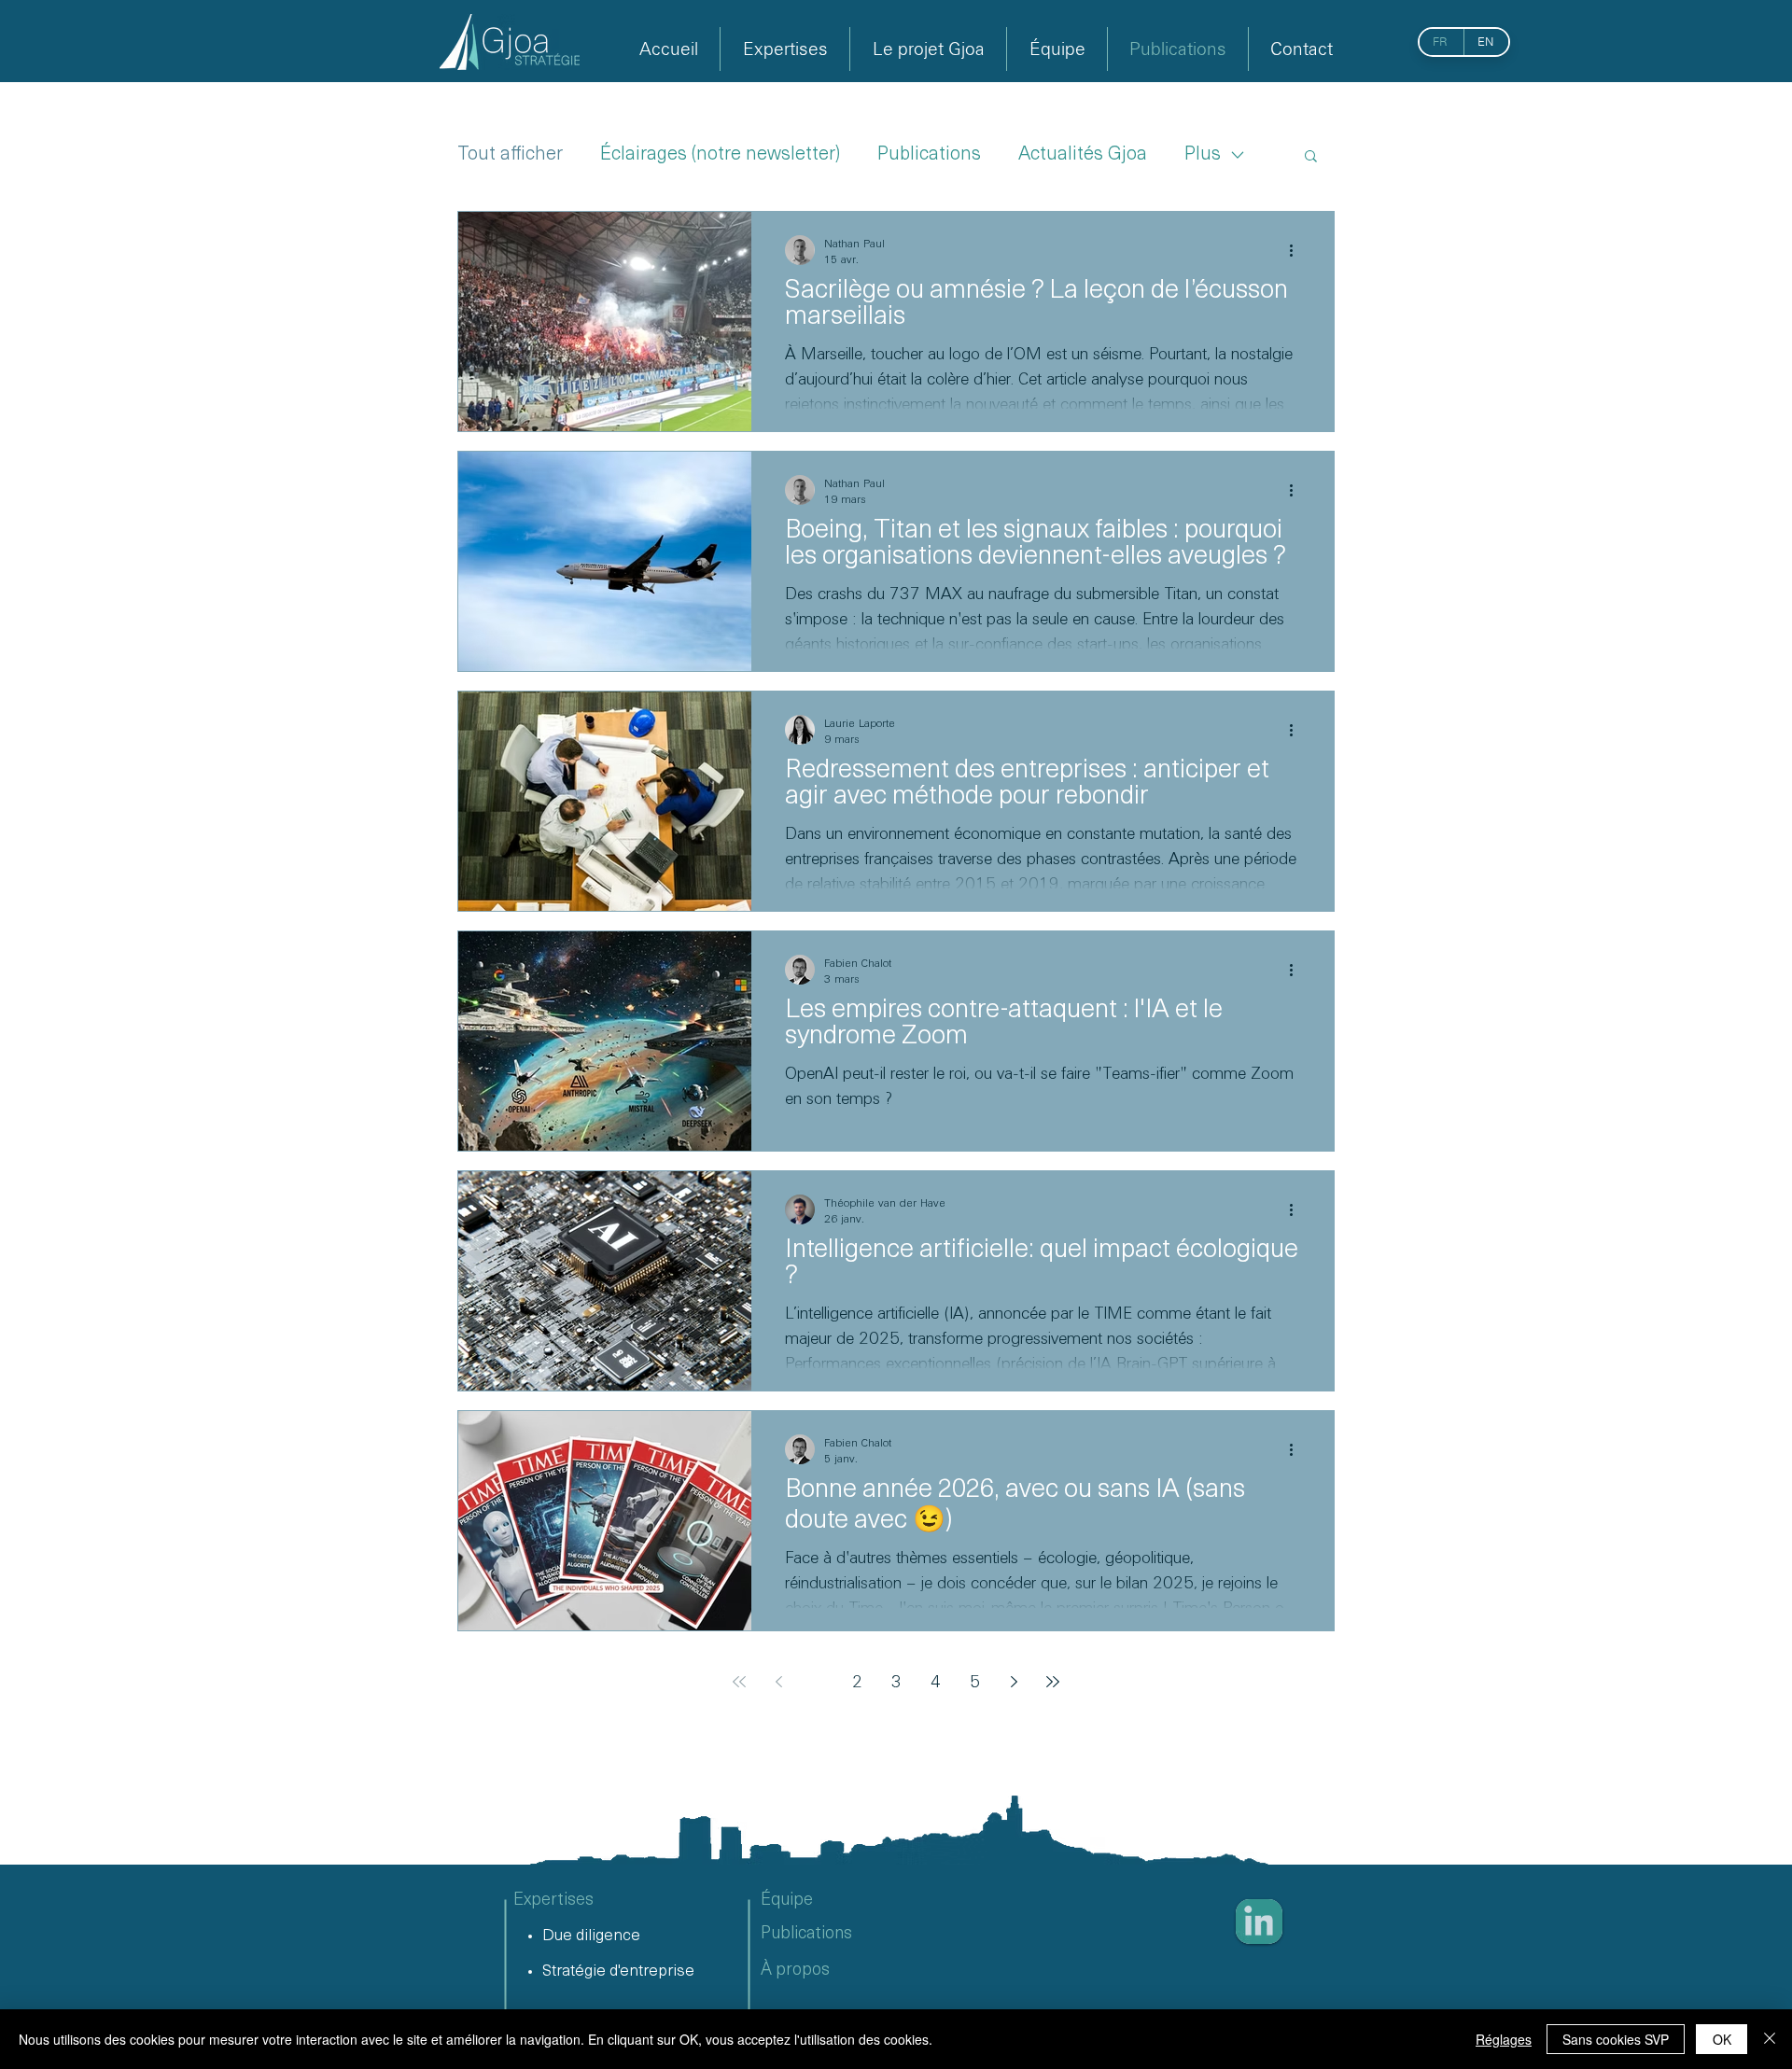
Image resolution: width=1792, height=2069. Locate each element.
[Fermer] (1770, 2039)
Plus (1203, 155)
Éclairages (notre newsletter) (720, 155)
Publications (929, 155)
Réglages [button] (1504, 2039)
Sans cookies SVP (1616, 2039)
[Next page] (1014, 1682)
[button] (1311, 157)
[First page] (739, 1682)
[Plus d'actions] (1297, 250)
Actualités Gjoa (1083, 155)
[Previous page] (778, 1682)
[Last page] (1053, 1682)
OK (1722, 2039)
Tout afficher (510, 155)
